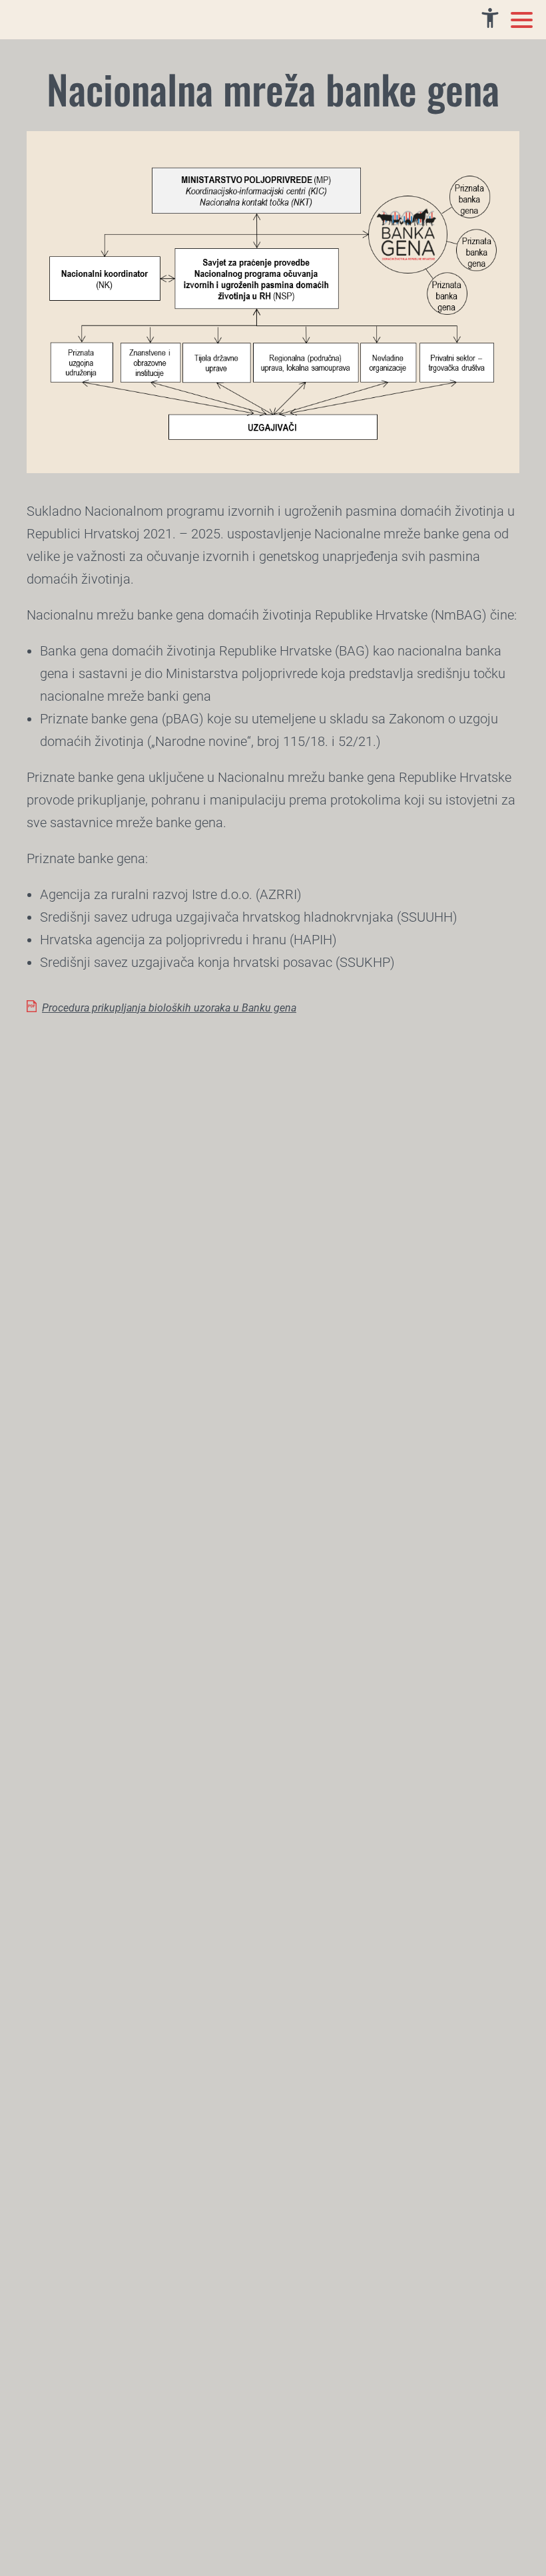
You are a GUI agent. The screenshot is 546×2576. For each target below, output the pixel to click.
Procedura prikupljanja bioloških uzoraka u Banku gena (169, 1008)
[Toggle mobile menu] (522, 20)
